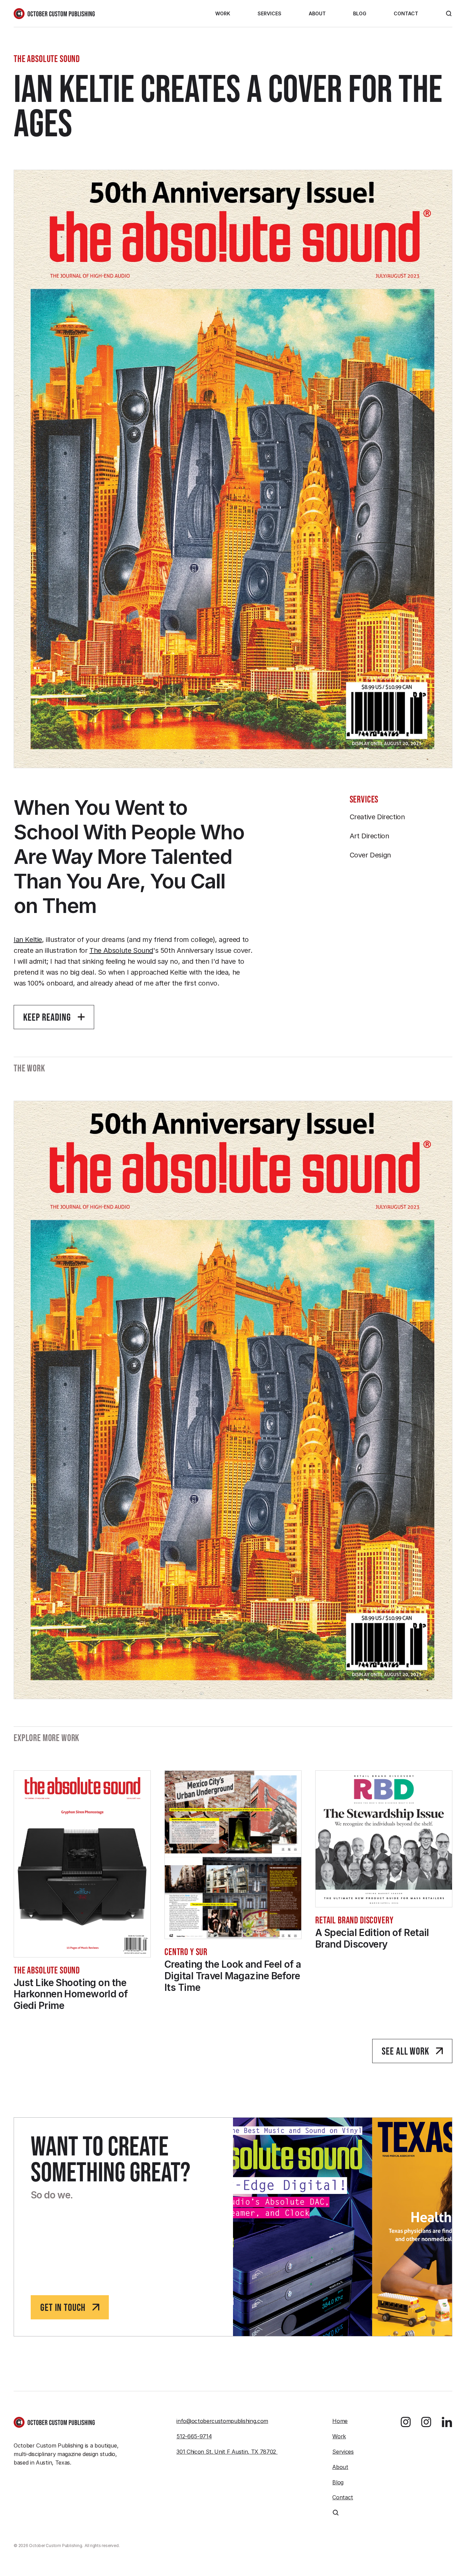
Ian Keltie (28, 940)
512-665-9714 (194, 2436)
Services (270, 13)
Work (223, 13)
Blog (360, 13)
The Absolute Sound (121, 950)
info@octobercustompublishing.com (222, 2421)
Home (340, 2421)
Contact (406, 13)
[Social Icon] (406, 2422)
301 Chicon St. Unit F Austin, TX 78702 (227, 2452)
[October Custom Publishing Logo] (54, 14)
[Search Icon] (449, 14)
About (317, 13)
